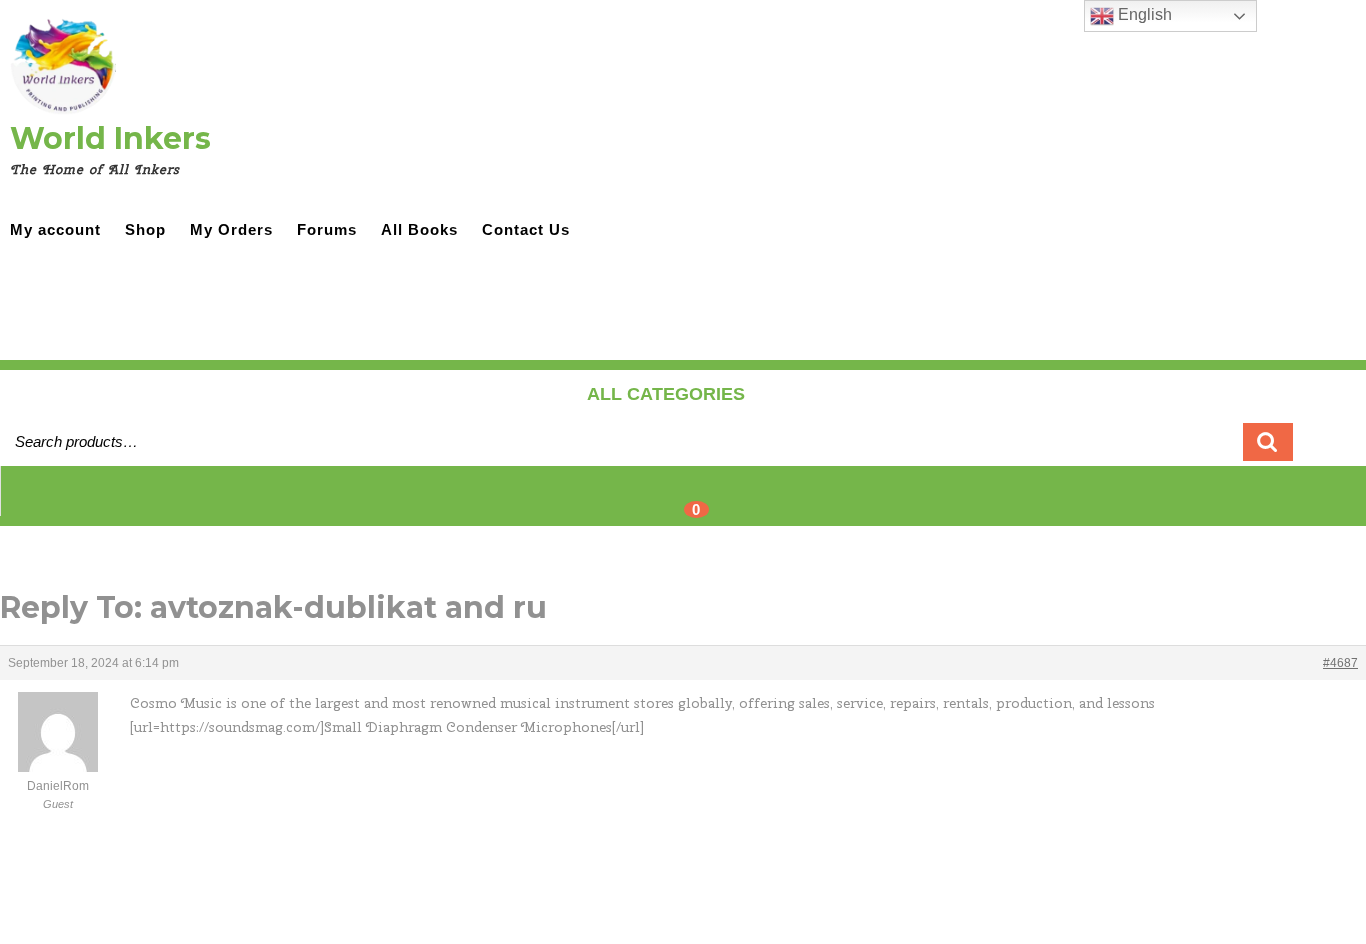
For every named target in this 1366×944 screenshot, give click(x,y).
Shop (145, 229)
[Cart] (683, 502)
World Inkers (110, 138)
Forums (327, 229)
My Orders (231, 229)
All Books (419, 229)
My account (55, 229)
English (1143, 14)
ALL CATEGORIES (666, 394)
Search (1268, 441)
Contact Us (526, 229)
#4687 (1340, 663)
